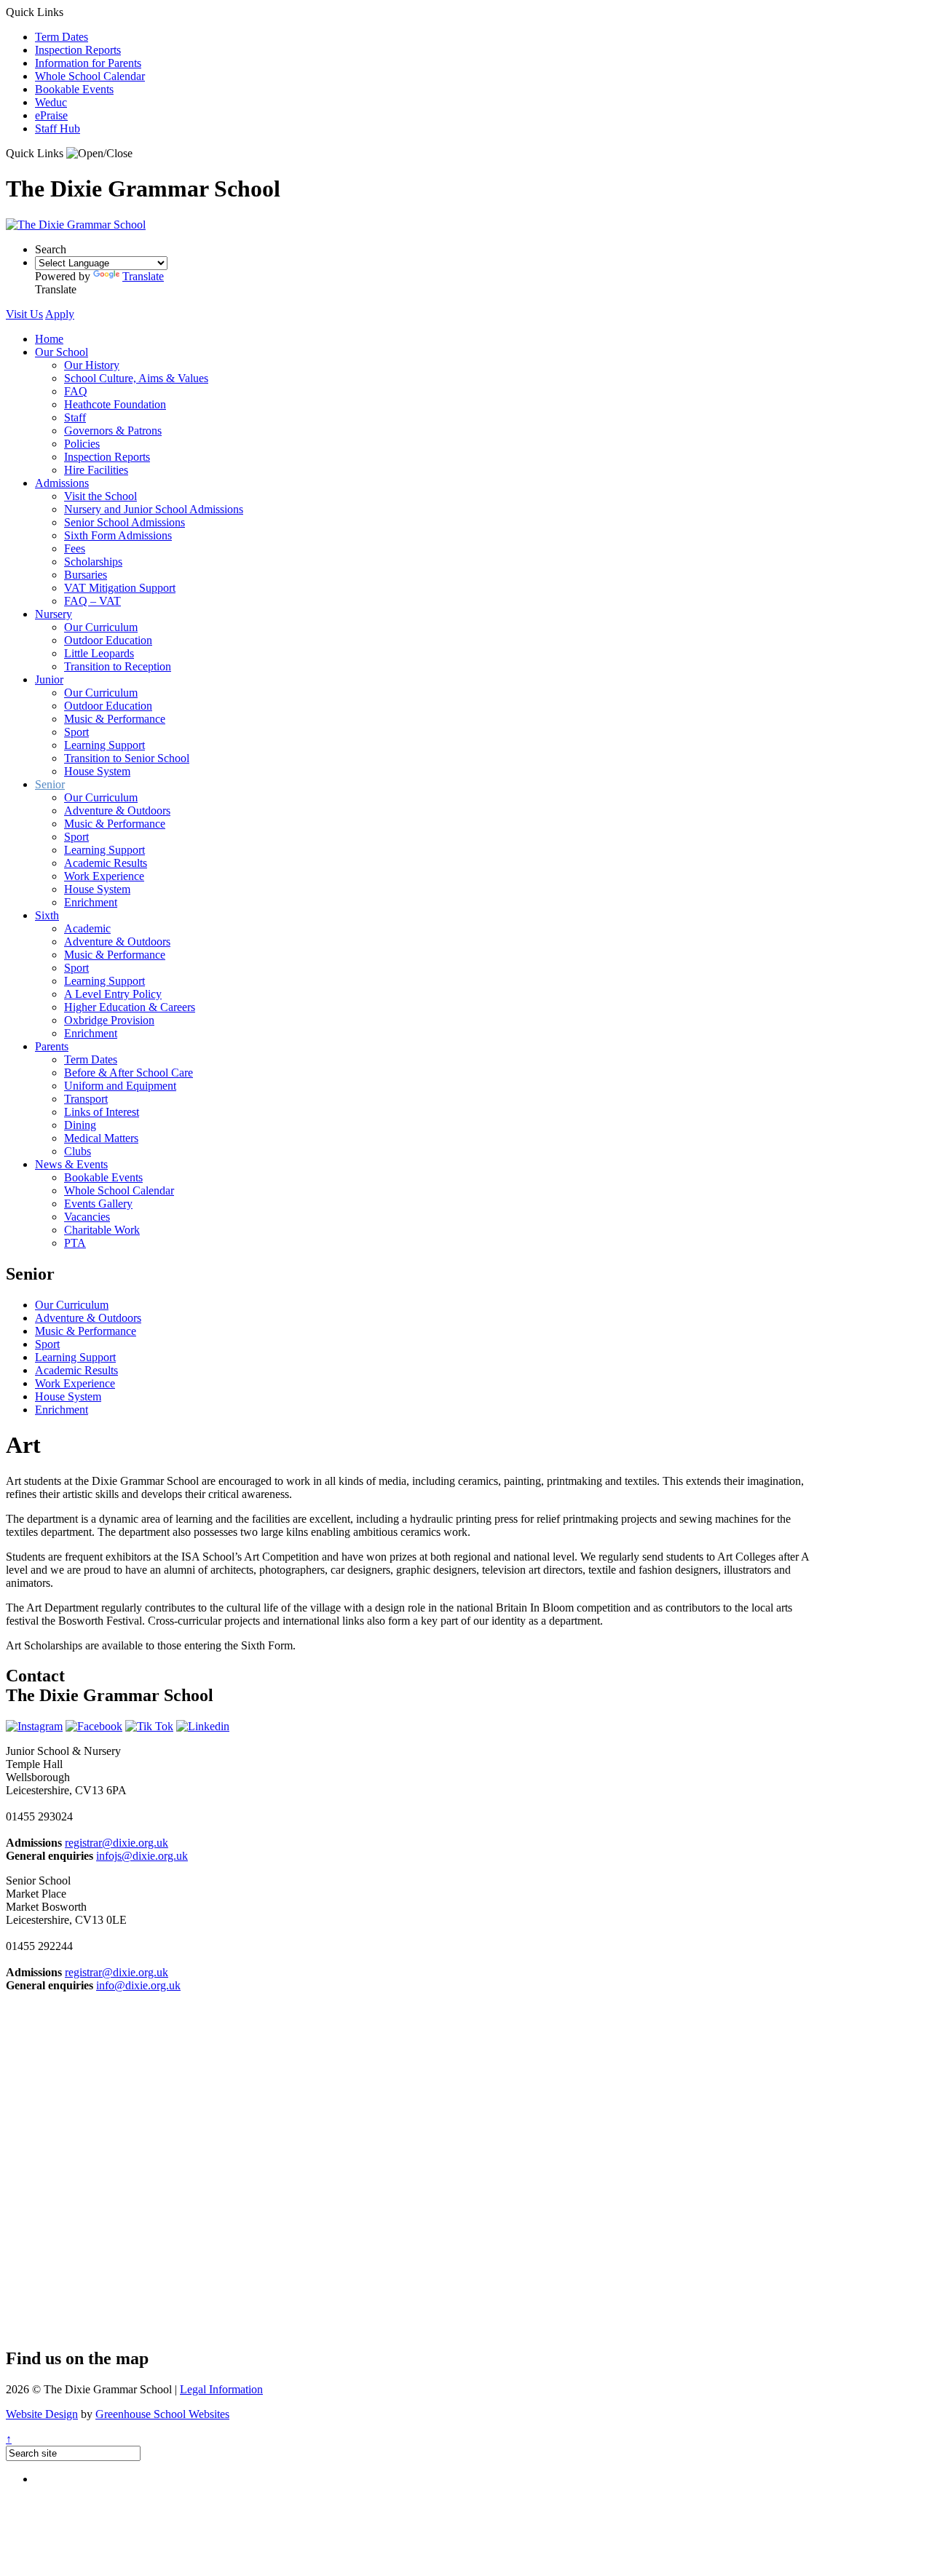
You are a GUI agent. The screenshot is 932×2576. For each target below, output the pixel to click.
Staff (75, 417)
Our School (62, 352)
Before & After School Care (129, 1073)
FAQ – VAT (92, 601)
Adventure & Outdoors (117, 811)
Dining (80, 1125)
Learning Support (104, 745)
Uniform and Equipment (120, 1086)
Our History (92, 365)
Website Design (42, 2414)
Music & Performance (115, 719)
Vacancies (87, 1217)
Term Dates (62, 37)
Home (49, 339)
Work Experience (104, 876)
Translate (143, 276)
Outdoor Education (108, 640)
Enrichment (91, 902)
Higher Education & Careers (130, 1007)
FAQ (76, 391)
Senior (50, 784)
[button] (99, 154)
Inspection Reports (78, 50)
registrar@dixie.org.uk (116, 1843)
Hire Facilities (96, 470)
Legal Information (221, 2389)
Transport (86, 1099)
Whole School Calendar (90, 76)
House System (97, 771)
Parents (52, 1046)
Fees (75, 548)
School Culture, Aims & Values (136, 378)
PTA (75, 1243)
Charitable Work (102, 1230)
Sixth (47, 915)
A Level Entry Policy (113, 994)
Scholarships (93, 562)
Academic (87, 928)
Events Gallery (98, 1204)
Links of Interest (102, 1112)
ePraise (51, 115)
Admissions (62, 483)
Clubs (78, 1151)
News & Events (71, 1164)
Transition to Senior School (127, 758)
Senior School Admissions (125, 522)
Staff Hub (58, 128)
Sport (76, 732)
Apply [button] (60, 314)
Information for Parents (88, 63)
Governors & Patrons (113, 431)
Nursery (54, 614)
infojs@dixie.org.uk (142, 1856)
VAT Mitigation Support (120, 588)
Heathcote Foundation (115, 404)
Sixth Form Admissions (118, 535)
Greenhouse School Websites (162, 2414)
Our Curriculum (101, 627)
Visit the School (100, 496)
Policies (82, 444)
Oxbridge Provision (109, 1020)
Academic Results (106, 863)
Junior (49, 679)
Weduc (51, 102)
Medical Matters (101, 1138)
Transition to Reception (118, 666)
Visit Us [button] (24, 314)
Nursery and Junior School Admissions (154, 509)
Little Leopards (99, 653)
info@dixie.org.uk (138, 1985)
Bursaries (86, 575)
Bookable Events (74, 89)
